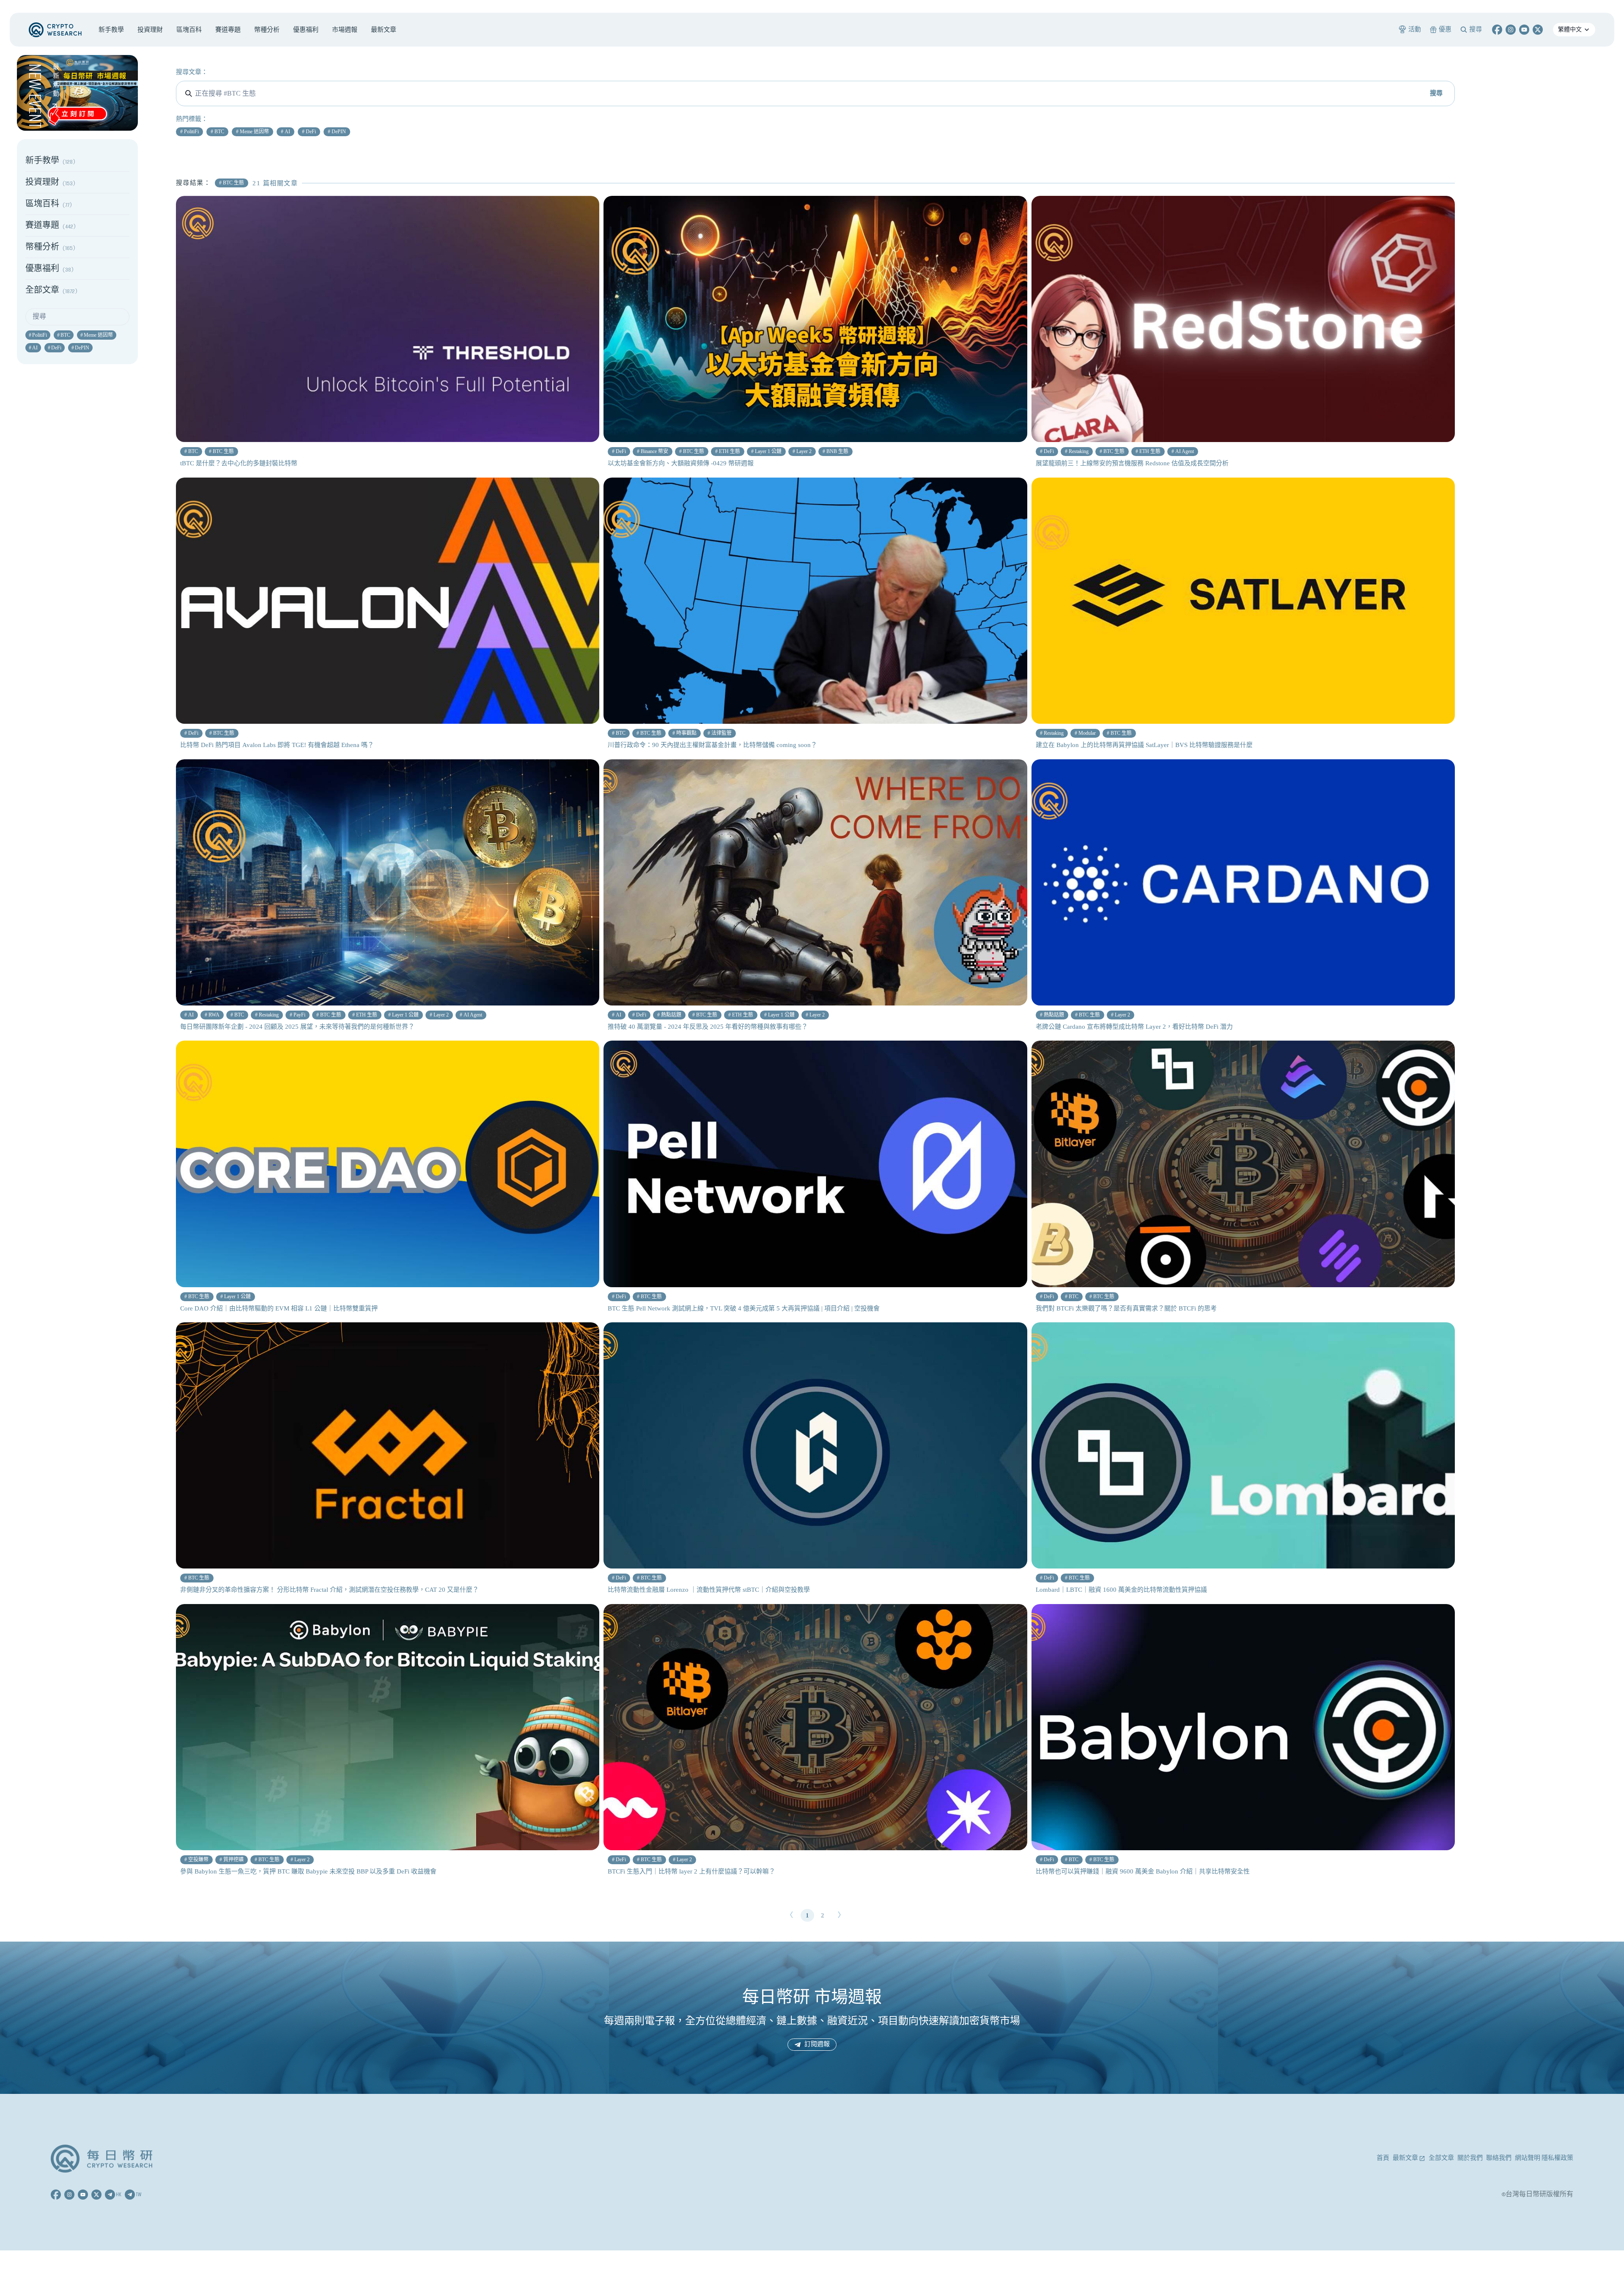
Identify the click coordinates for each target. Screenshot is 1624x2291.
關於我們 (1470, 2158)
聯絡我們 (1499, 2158)
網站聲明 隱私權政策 (1544, 2158)
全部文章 (1441, 2158)
